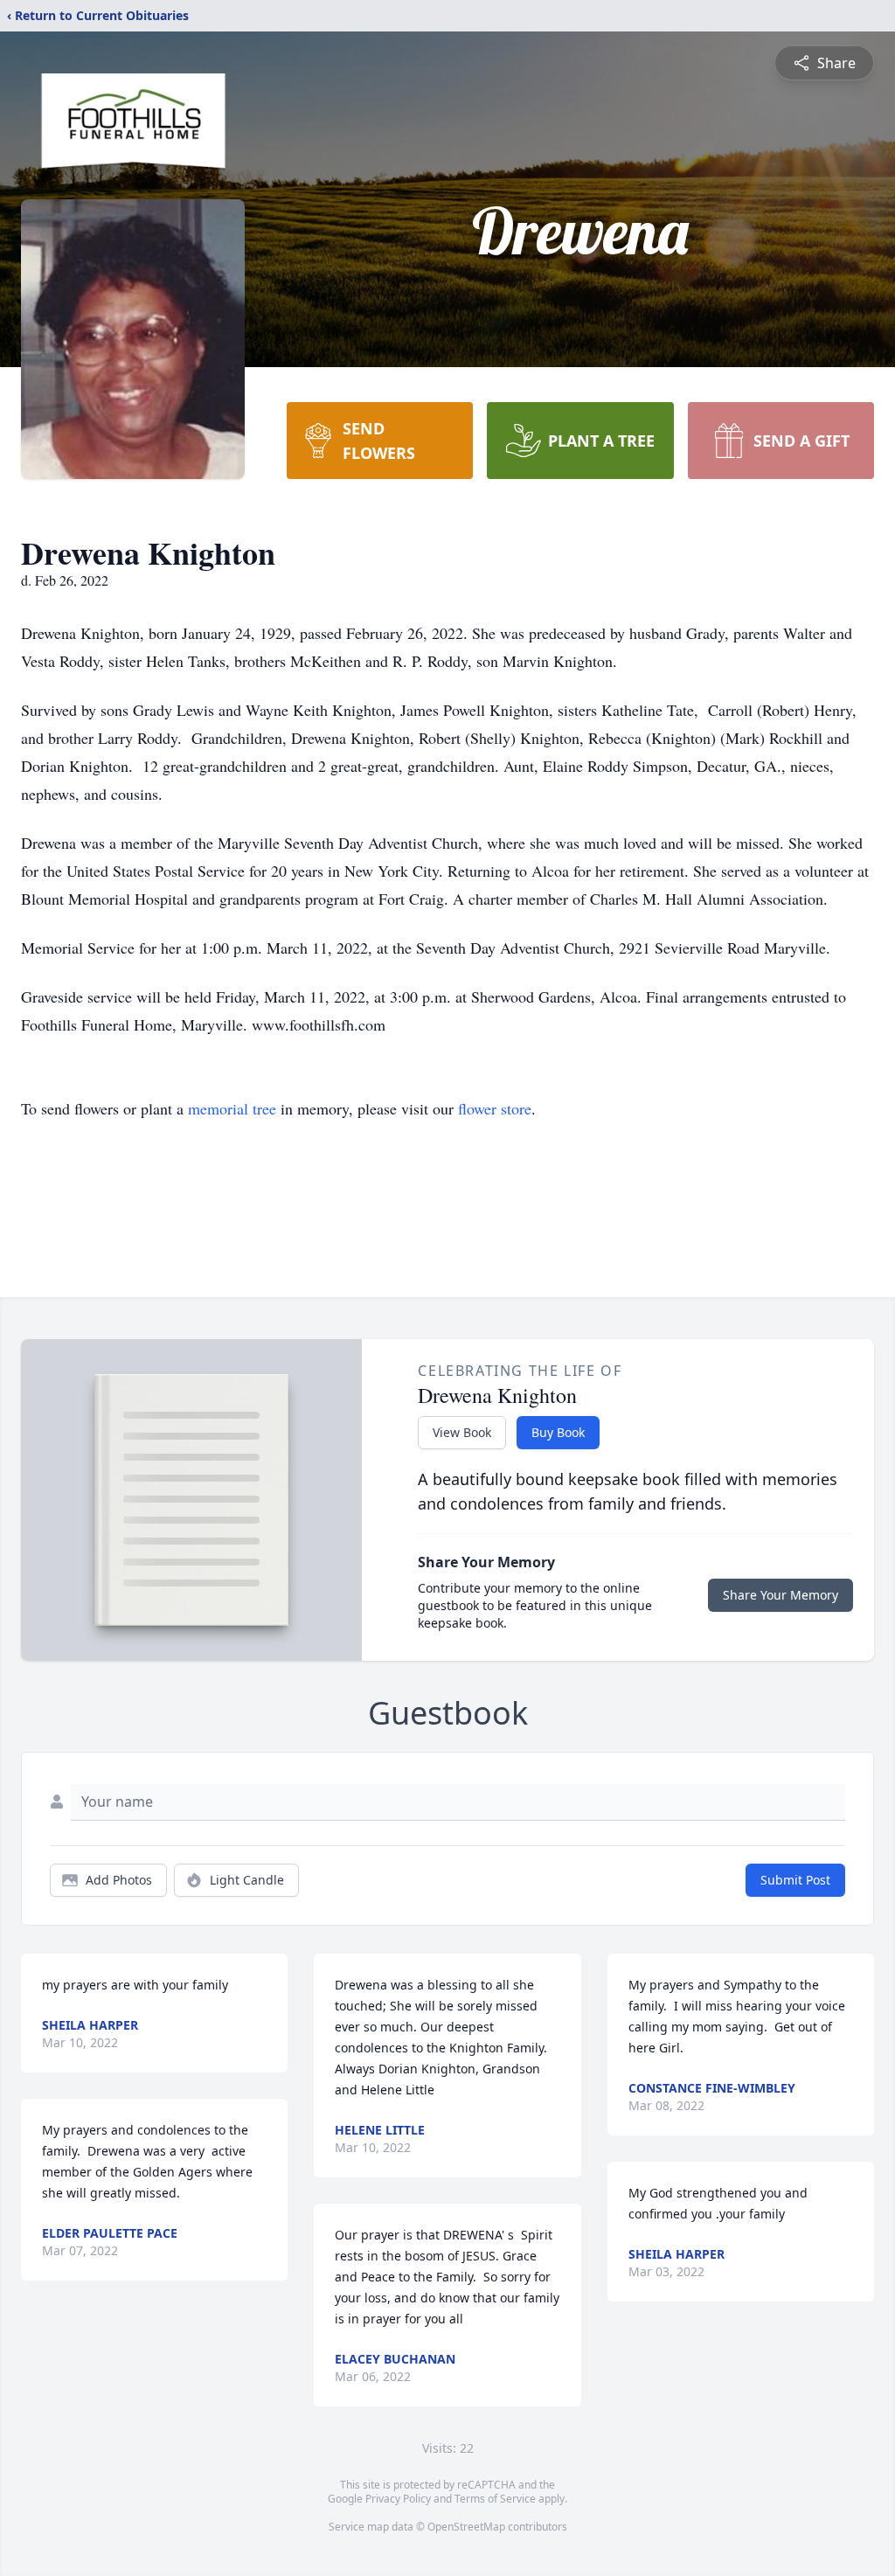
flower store (495, 1108)
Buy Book (558, 1432)
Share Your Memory (781, 1595)
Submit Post (795, 1880)
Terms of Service (495, 2499)
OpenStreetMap (466, 2527)
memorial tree (232, 1108)
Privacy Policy (398, 2499)
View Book (462, 1432)
